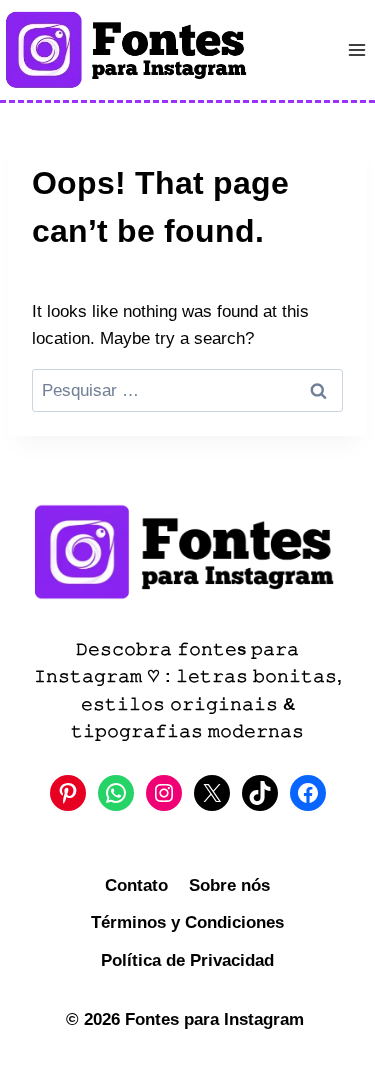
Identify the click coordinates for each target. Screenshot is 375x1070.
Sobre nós (229, 885)
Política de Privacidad (187, 960)
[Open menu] (356, 49)
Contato (136, 885)
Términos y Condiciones (187, 922)
